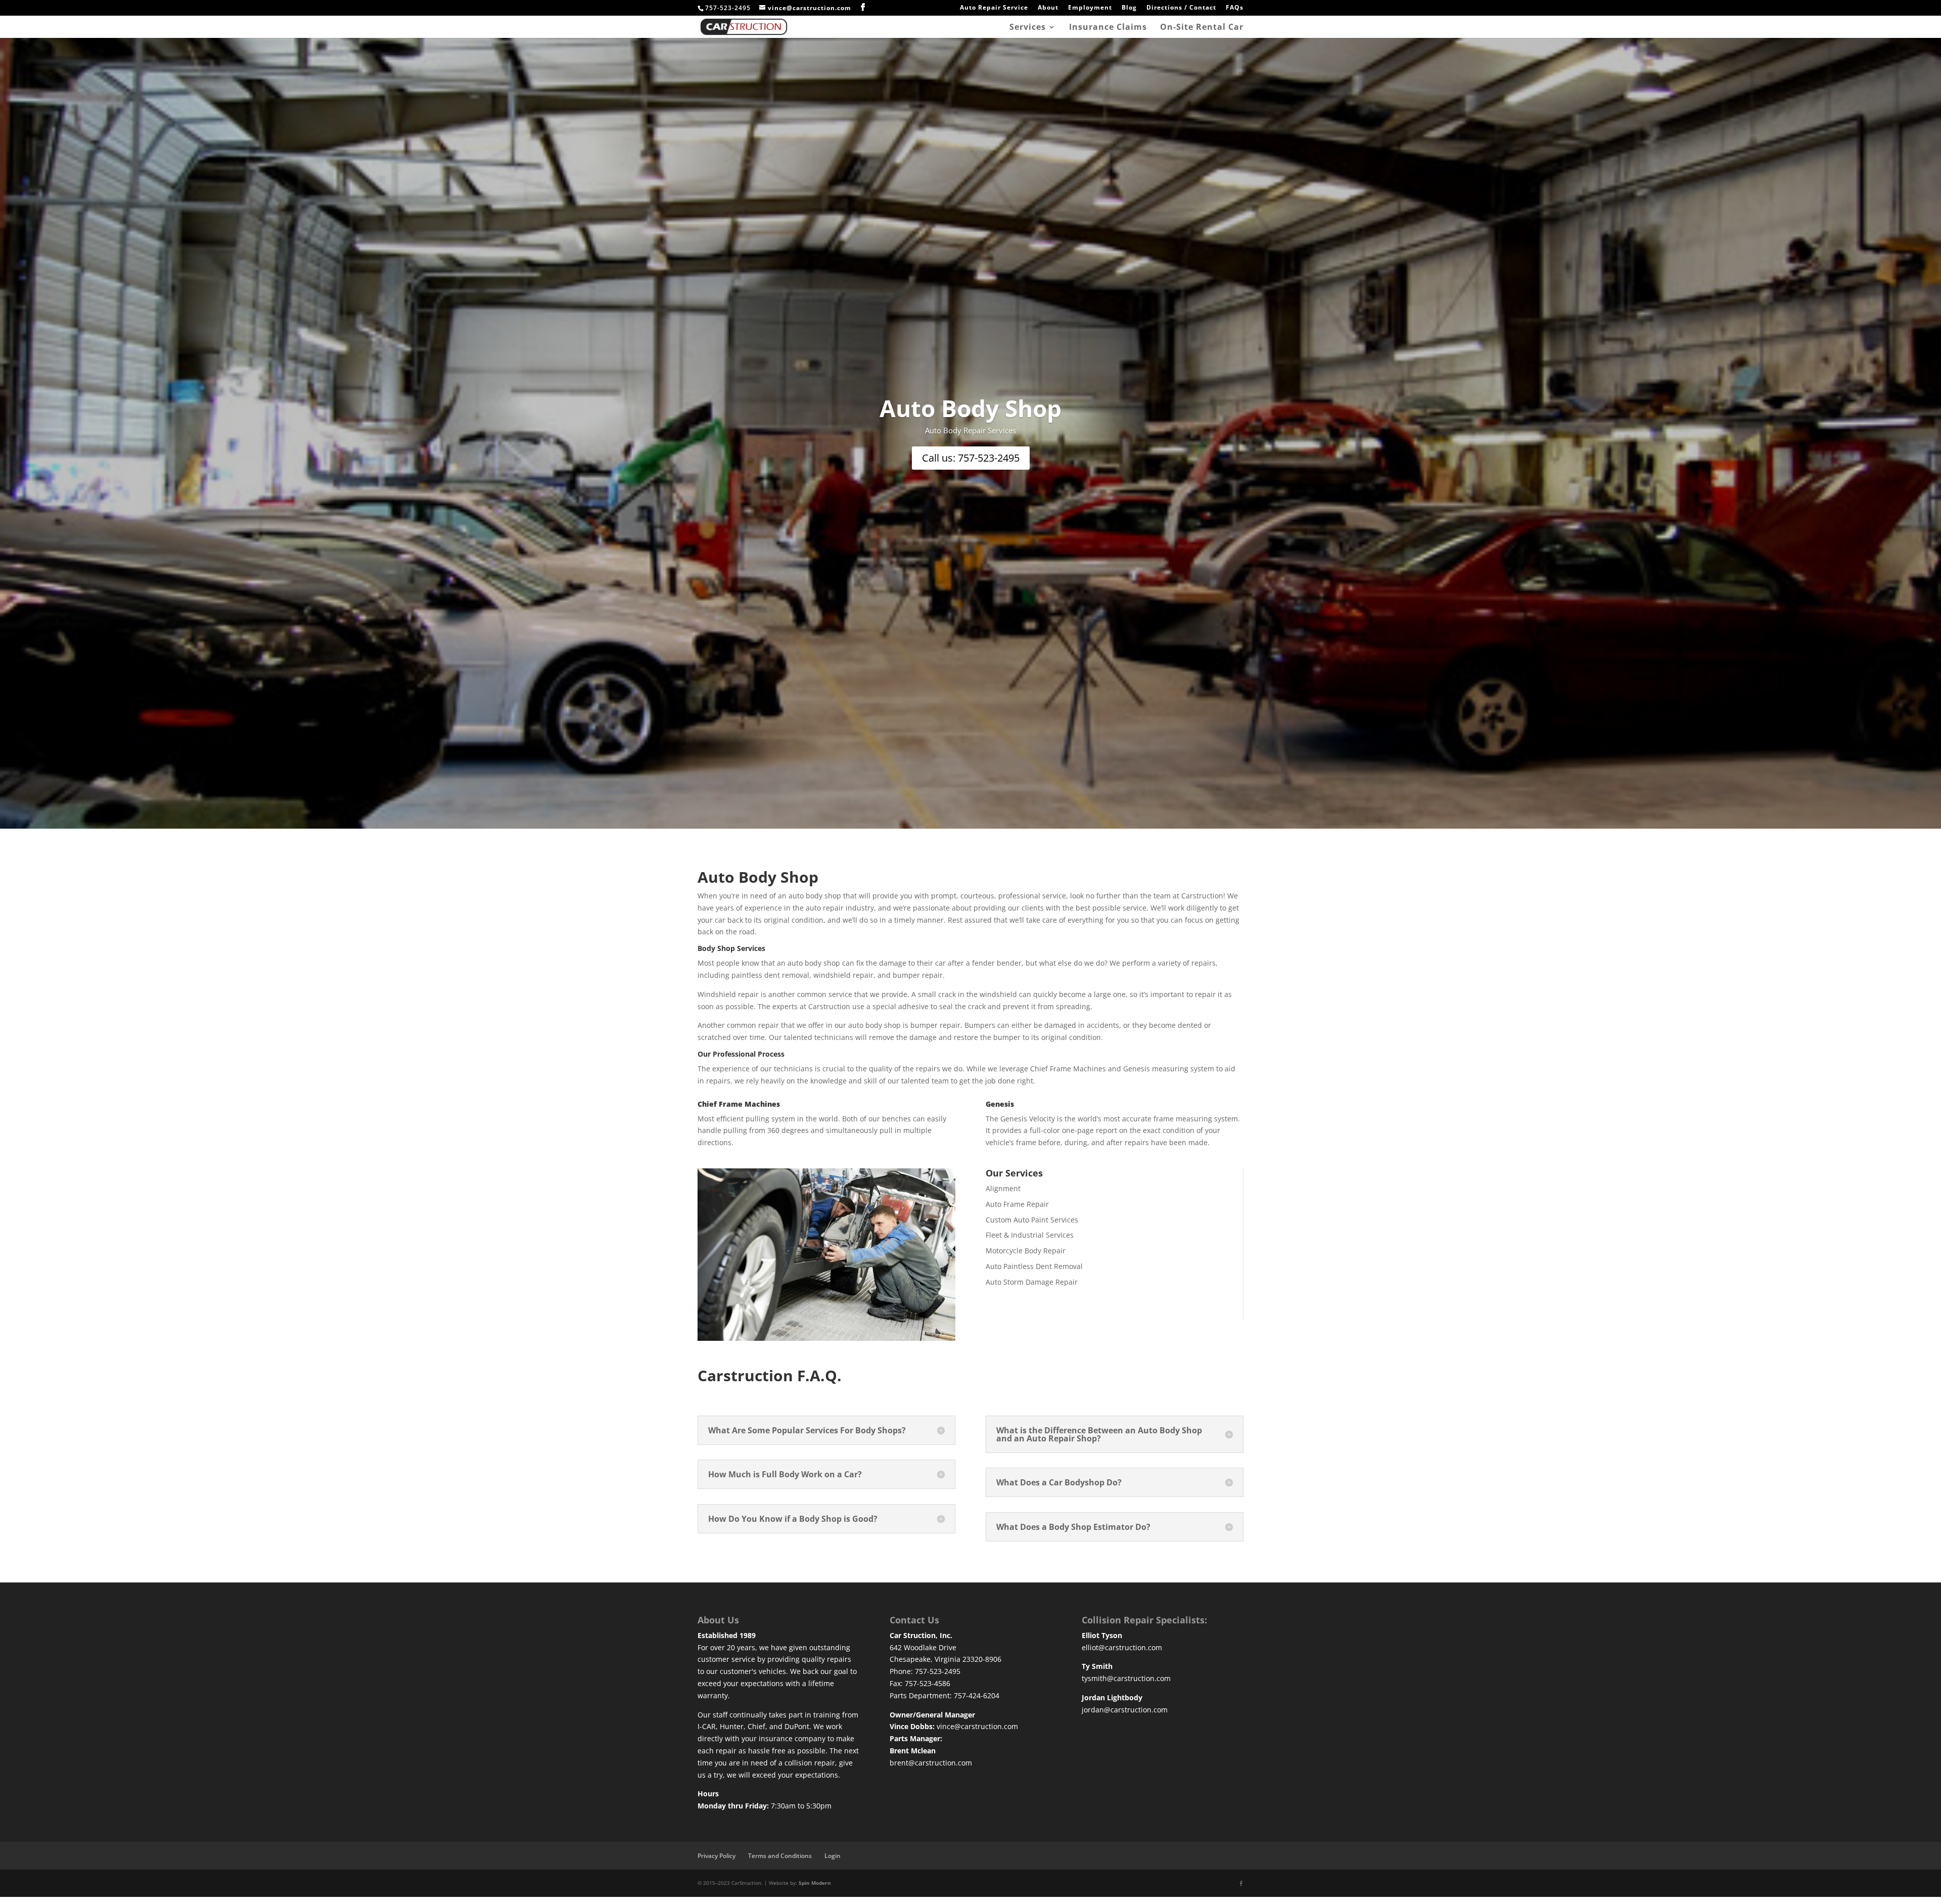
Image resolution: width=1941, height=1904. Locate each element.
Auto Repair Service (994, 8)
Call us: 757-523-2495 (971, 458)
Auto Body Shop (970, 408)
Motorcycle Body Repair (1026, 1251)
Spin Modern (815, 1883)
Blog (1129, 8)
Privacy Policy (717, 1856)
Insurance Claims (1108, 28)
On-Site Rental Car (1202, 28)
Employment (1090, 8)
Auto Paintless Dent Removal (1034, 1266)
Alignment (1003, 1188)
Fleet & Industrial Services (1030, 1235)
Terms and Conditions (780, 1856)
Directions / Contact (1181, 8)
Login (833, 1856)
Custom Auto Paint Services (1032, 1220)
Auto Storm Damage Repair (1032, 1282)
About (1048, 8)
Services (1028, 28)
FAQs (1235, 8)
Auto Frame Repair (1017, 1204)
